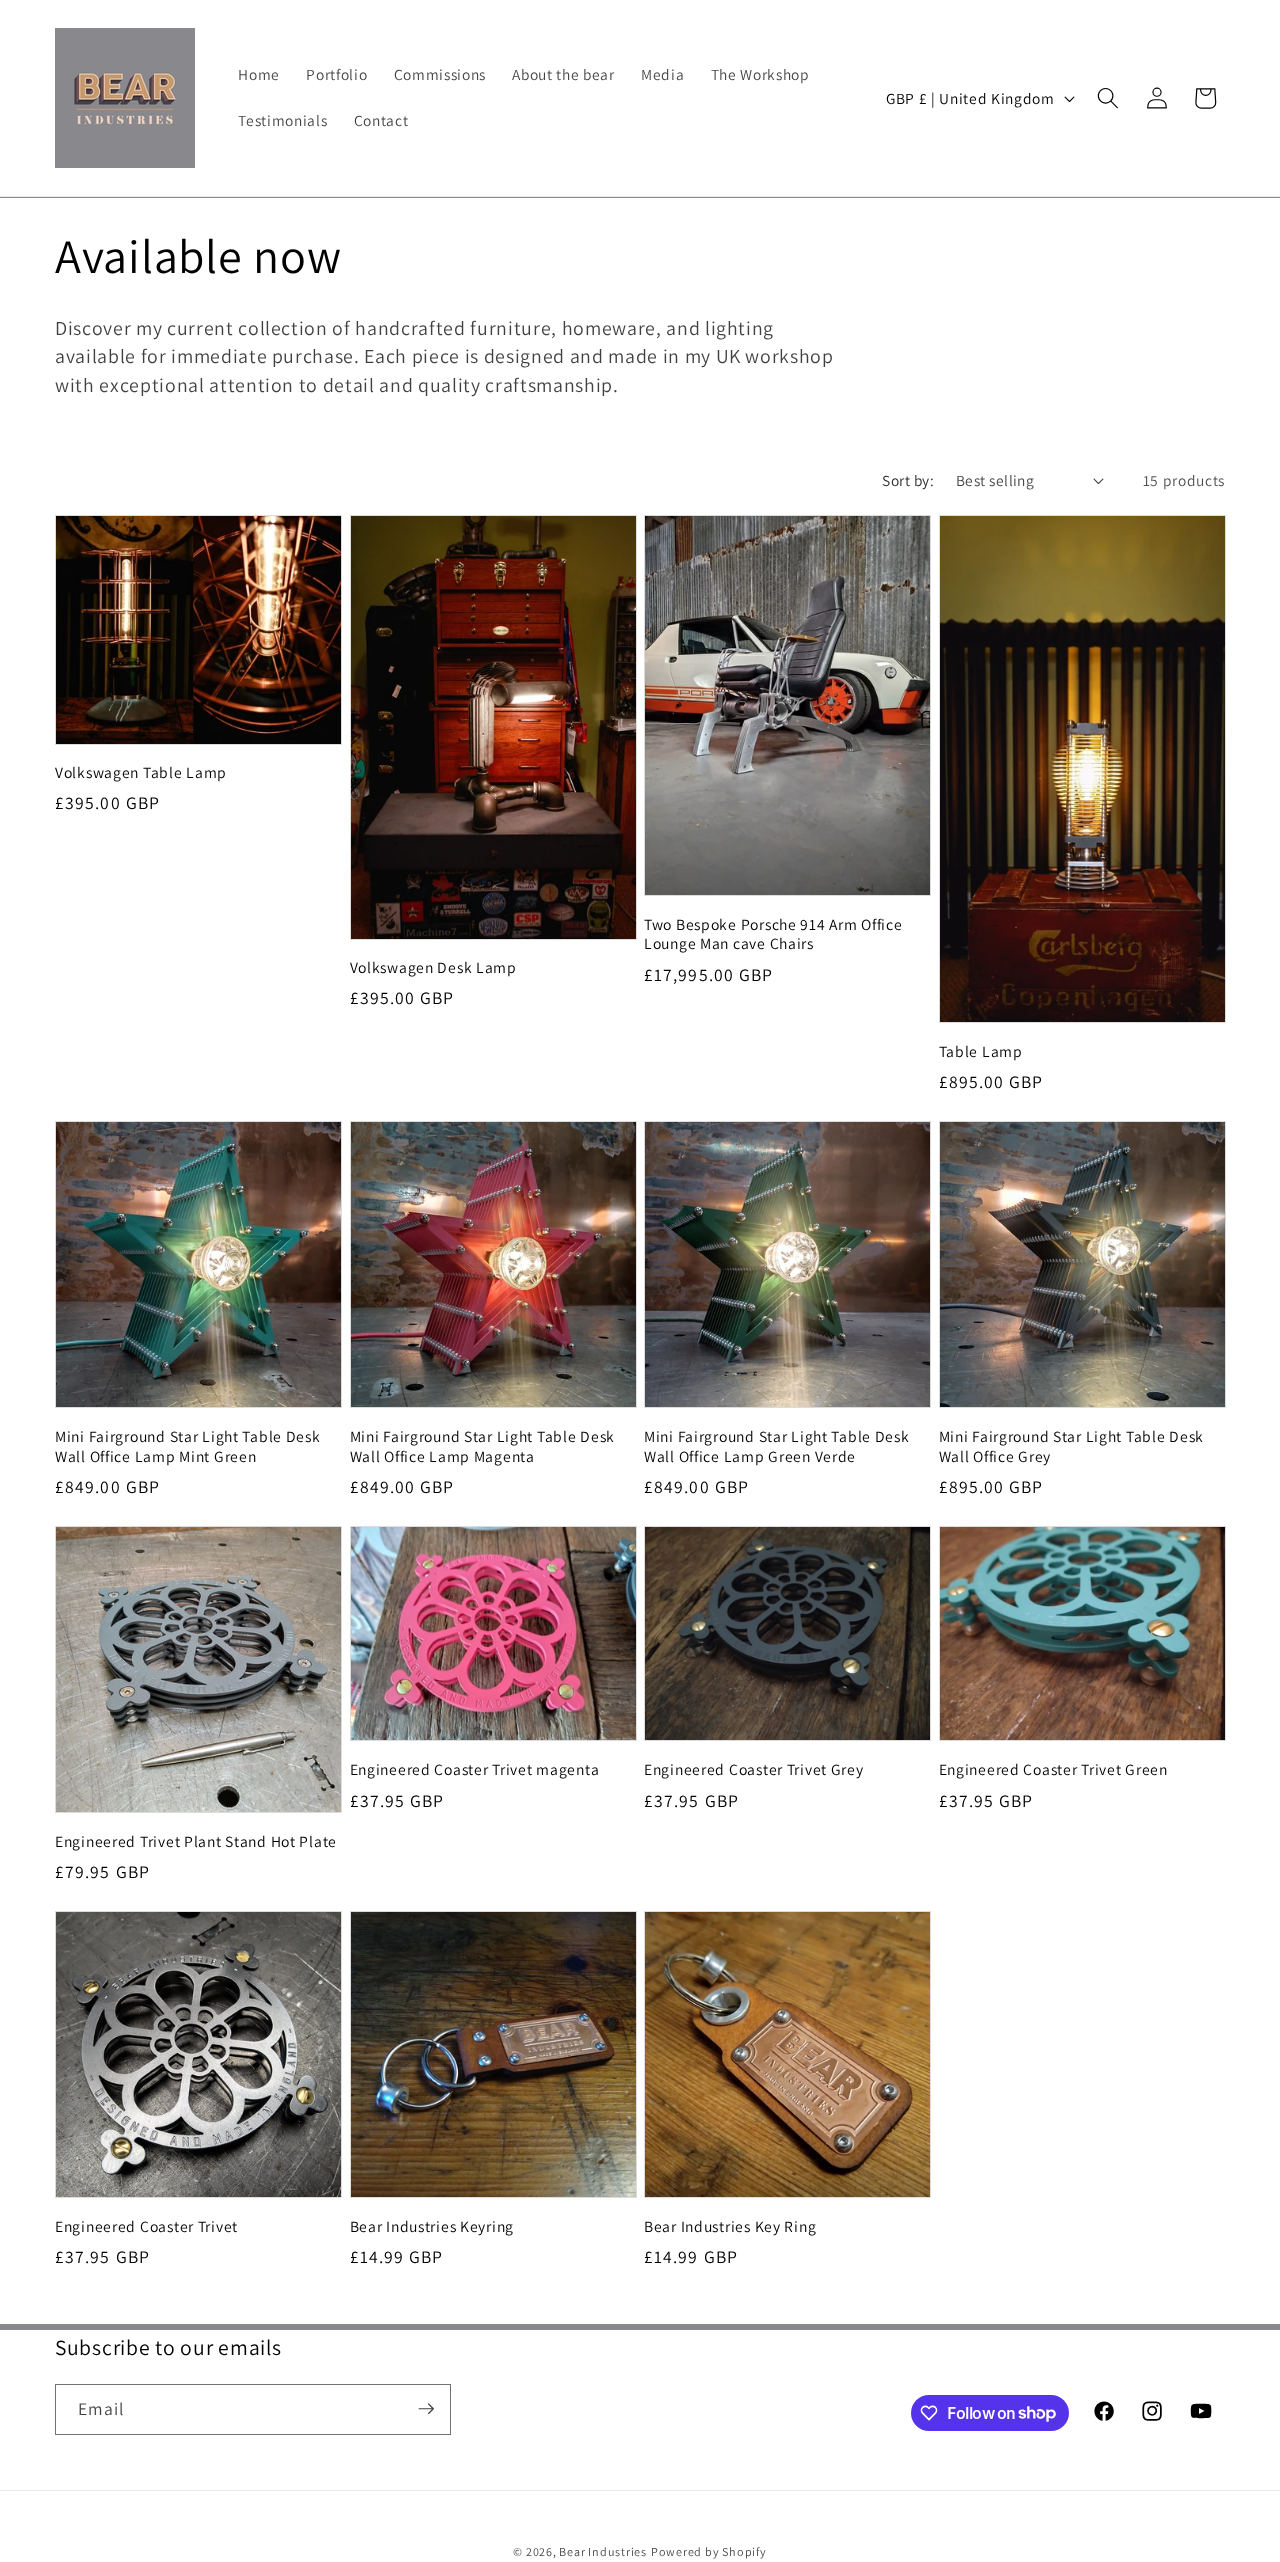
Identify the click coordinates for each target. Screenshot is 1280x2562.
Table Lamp (981, 1051)
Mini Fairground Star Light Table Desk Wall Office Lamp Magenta (483, 1446)
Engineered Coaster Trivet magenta (475, 1769)
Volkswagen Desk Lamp (433, 967)
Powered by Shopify (709, 2550)
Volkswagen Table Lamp (141, 772)
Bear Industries (603, 2550)
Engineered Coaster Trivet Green (1053, 1769)
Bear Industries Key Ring (730, 2226)
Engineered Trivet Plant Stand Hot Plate (196, 1841)
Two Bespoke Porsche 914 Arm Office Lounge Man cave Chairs (773, 934)
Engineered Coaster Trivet (146, 2226)
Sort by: (908, 480)
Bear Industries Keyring (432, 2226)
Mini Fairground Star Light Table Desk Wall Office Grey (1072, 1446)
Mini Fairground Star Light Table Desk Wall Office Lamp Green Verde (777, 1446)
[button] (1108, 98)
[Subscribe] (426, 2409)
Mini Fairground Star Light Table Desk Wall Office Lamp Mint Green (188, 1446)
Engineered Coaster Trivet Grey (754, 1769)
